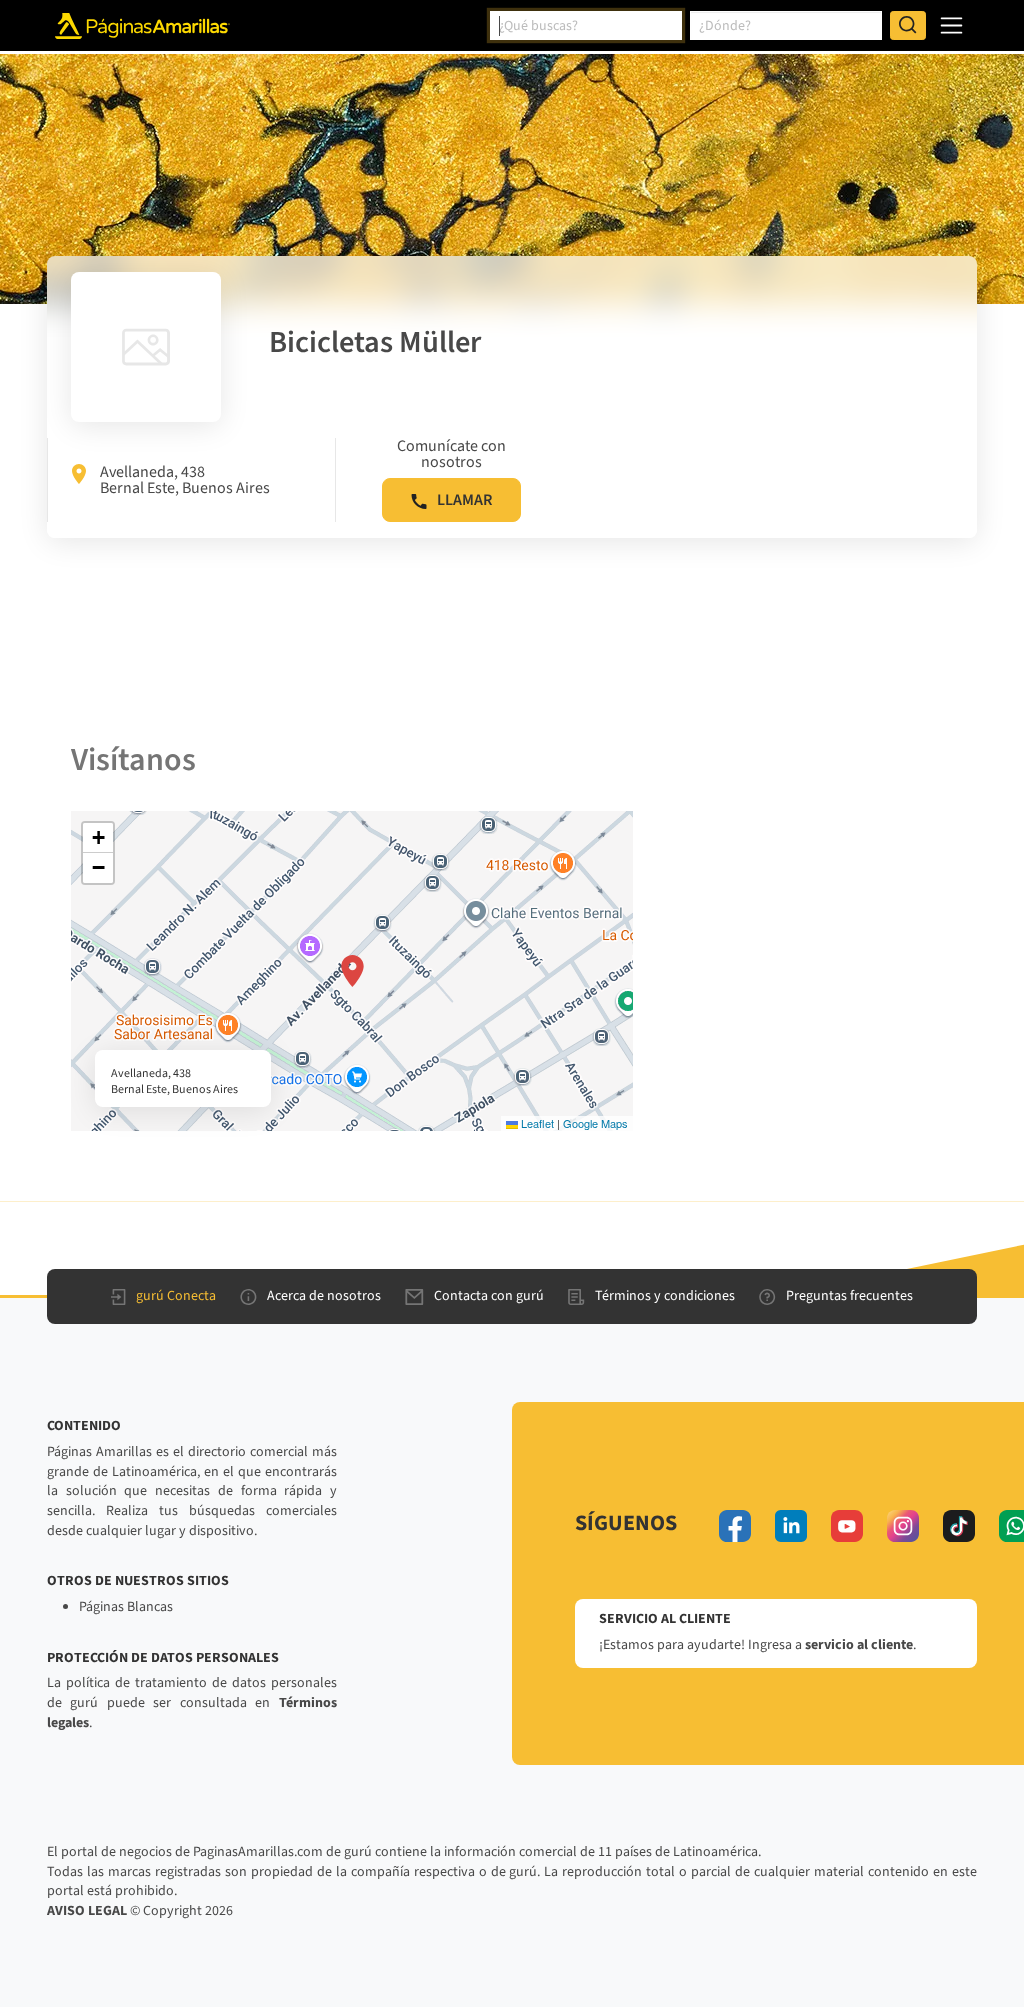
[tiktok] (959, 1526)
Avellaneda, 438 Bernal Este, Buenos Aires (185, 480)
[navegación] (951, 25)
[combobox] (586, 26)
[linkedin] (791, 1526)
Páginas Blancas (126, 1607)
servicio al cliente (859, 1645)
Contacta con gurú (489, 1296)
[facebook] (735, 1526)
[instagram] (903, 1526)
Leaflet (536, 1123)
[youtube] (847, 1526)
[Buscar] (908, 26)
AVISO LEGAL (87, 1911)
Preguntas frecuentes (849, 1296)
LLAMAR (464, 500)
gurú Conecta (176, 1296)
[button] (352, 971)
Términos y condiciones (665, 1296)
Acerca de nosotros (324, 1296)
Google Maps (595, 1123)
